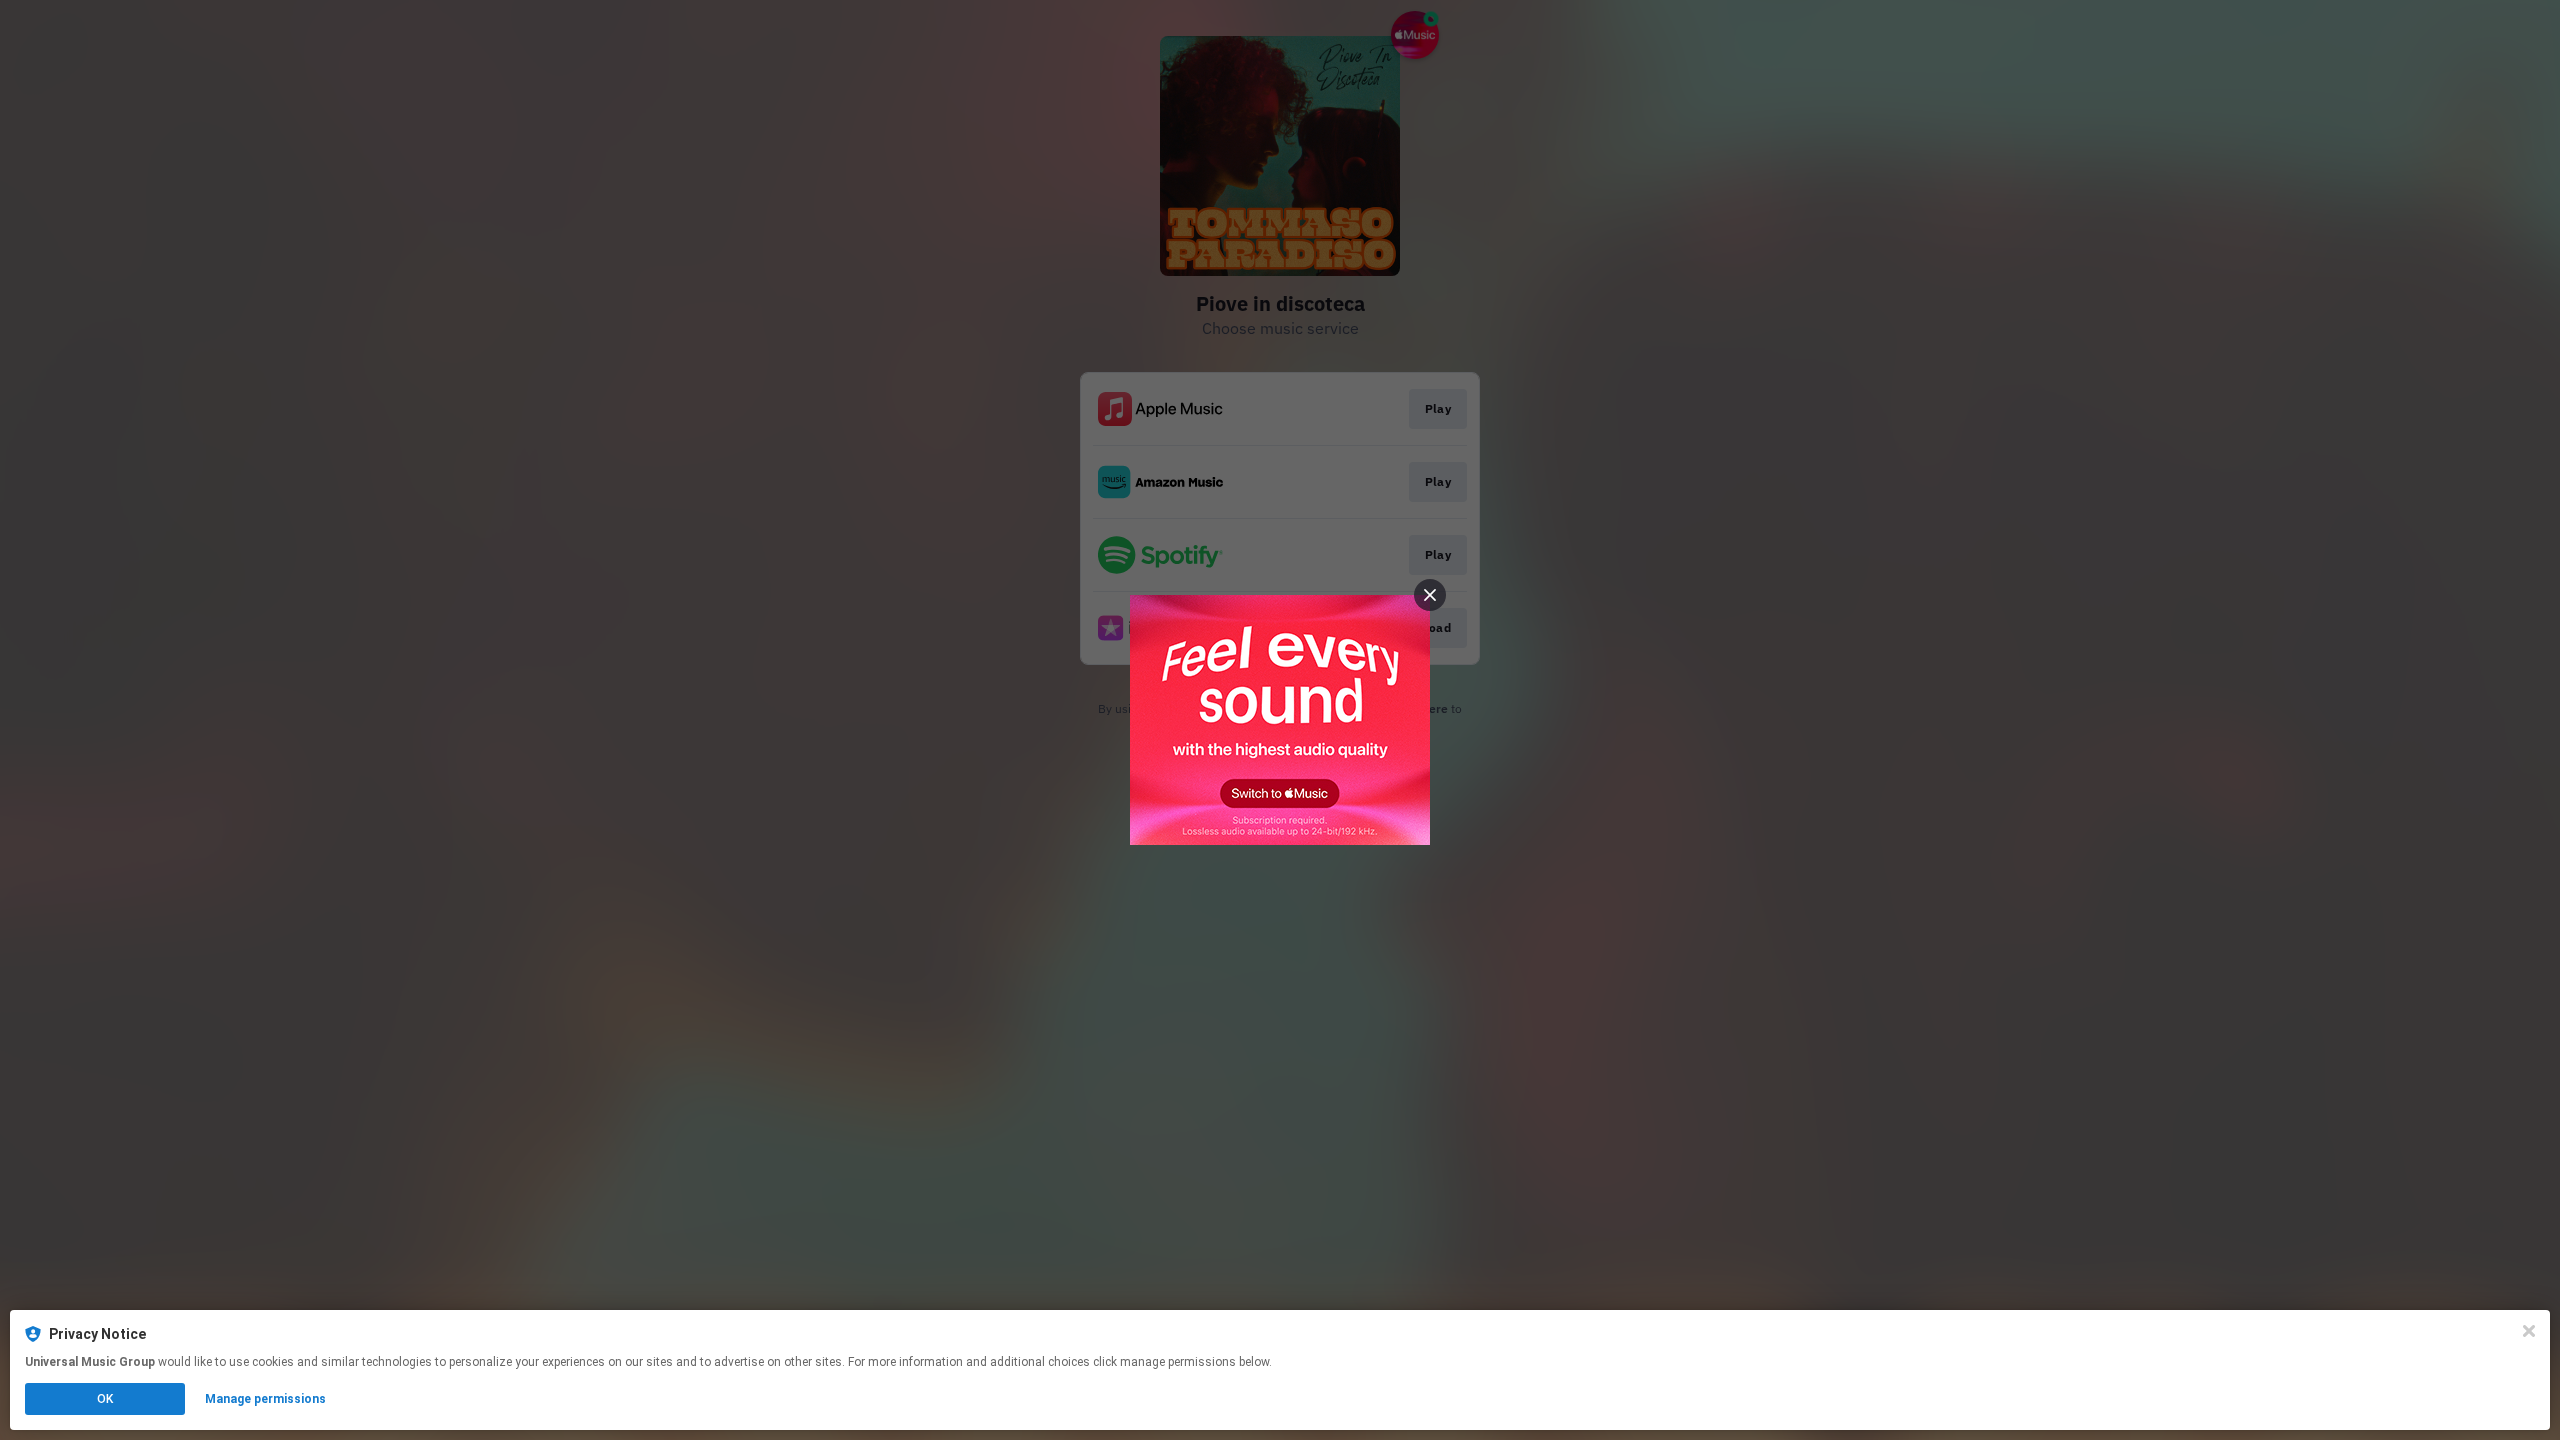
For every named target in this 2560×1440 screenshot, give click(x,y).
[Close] (2529, 1331)
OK (105, 1399)
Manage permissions (265, 1399)
